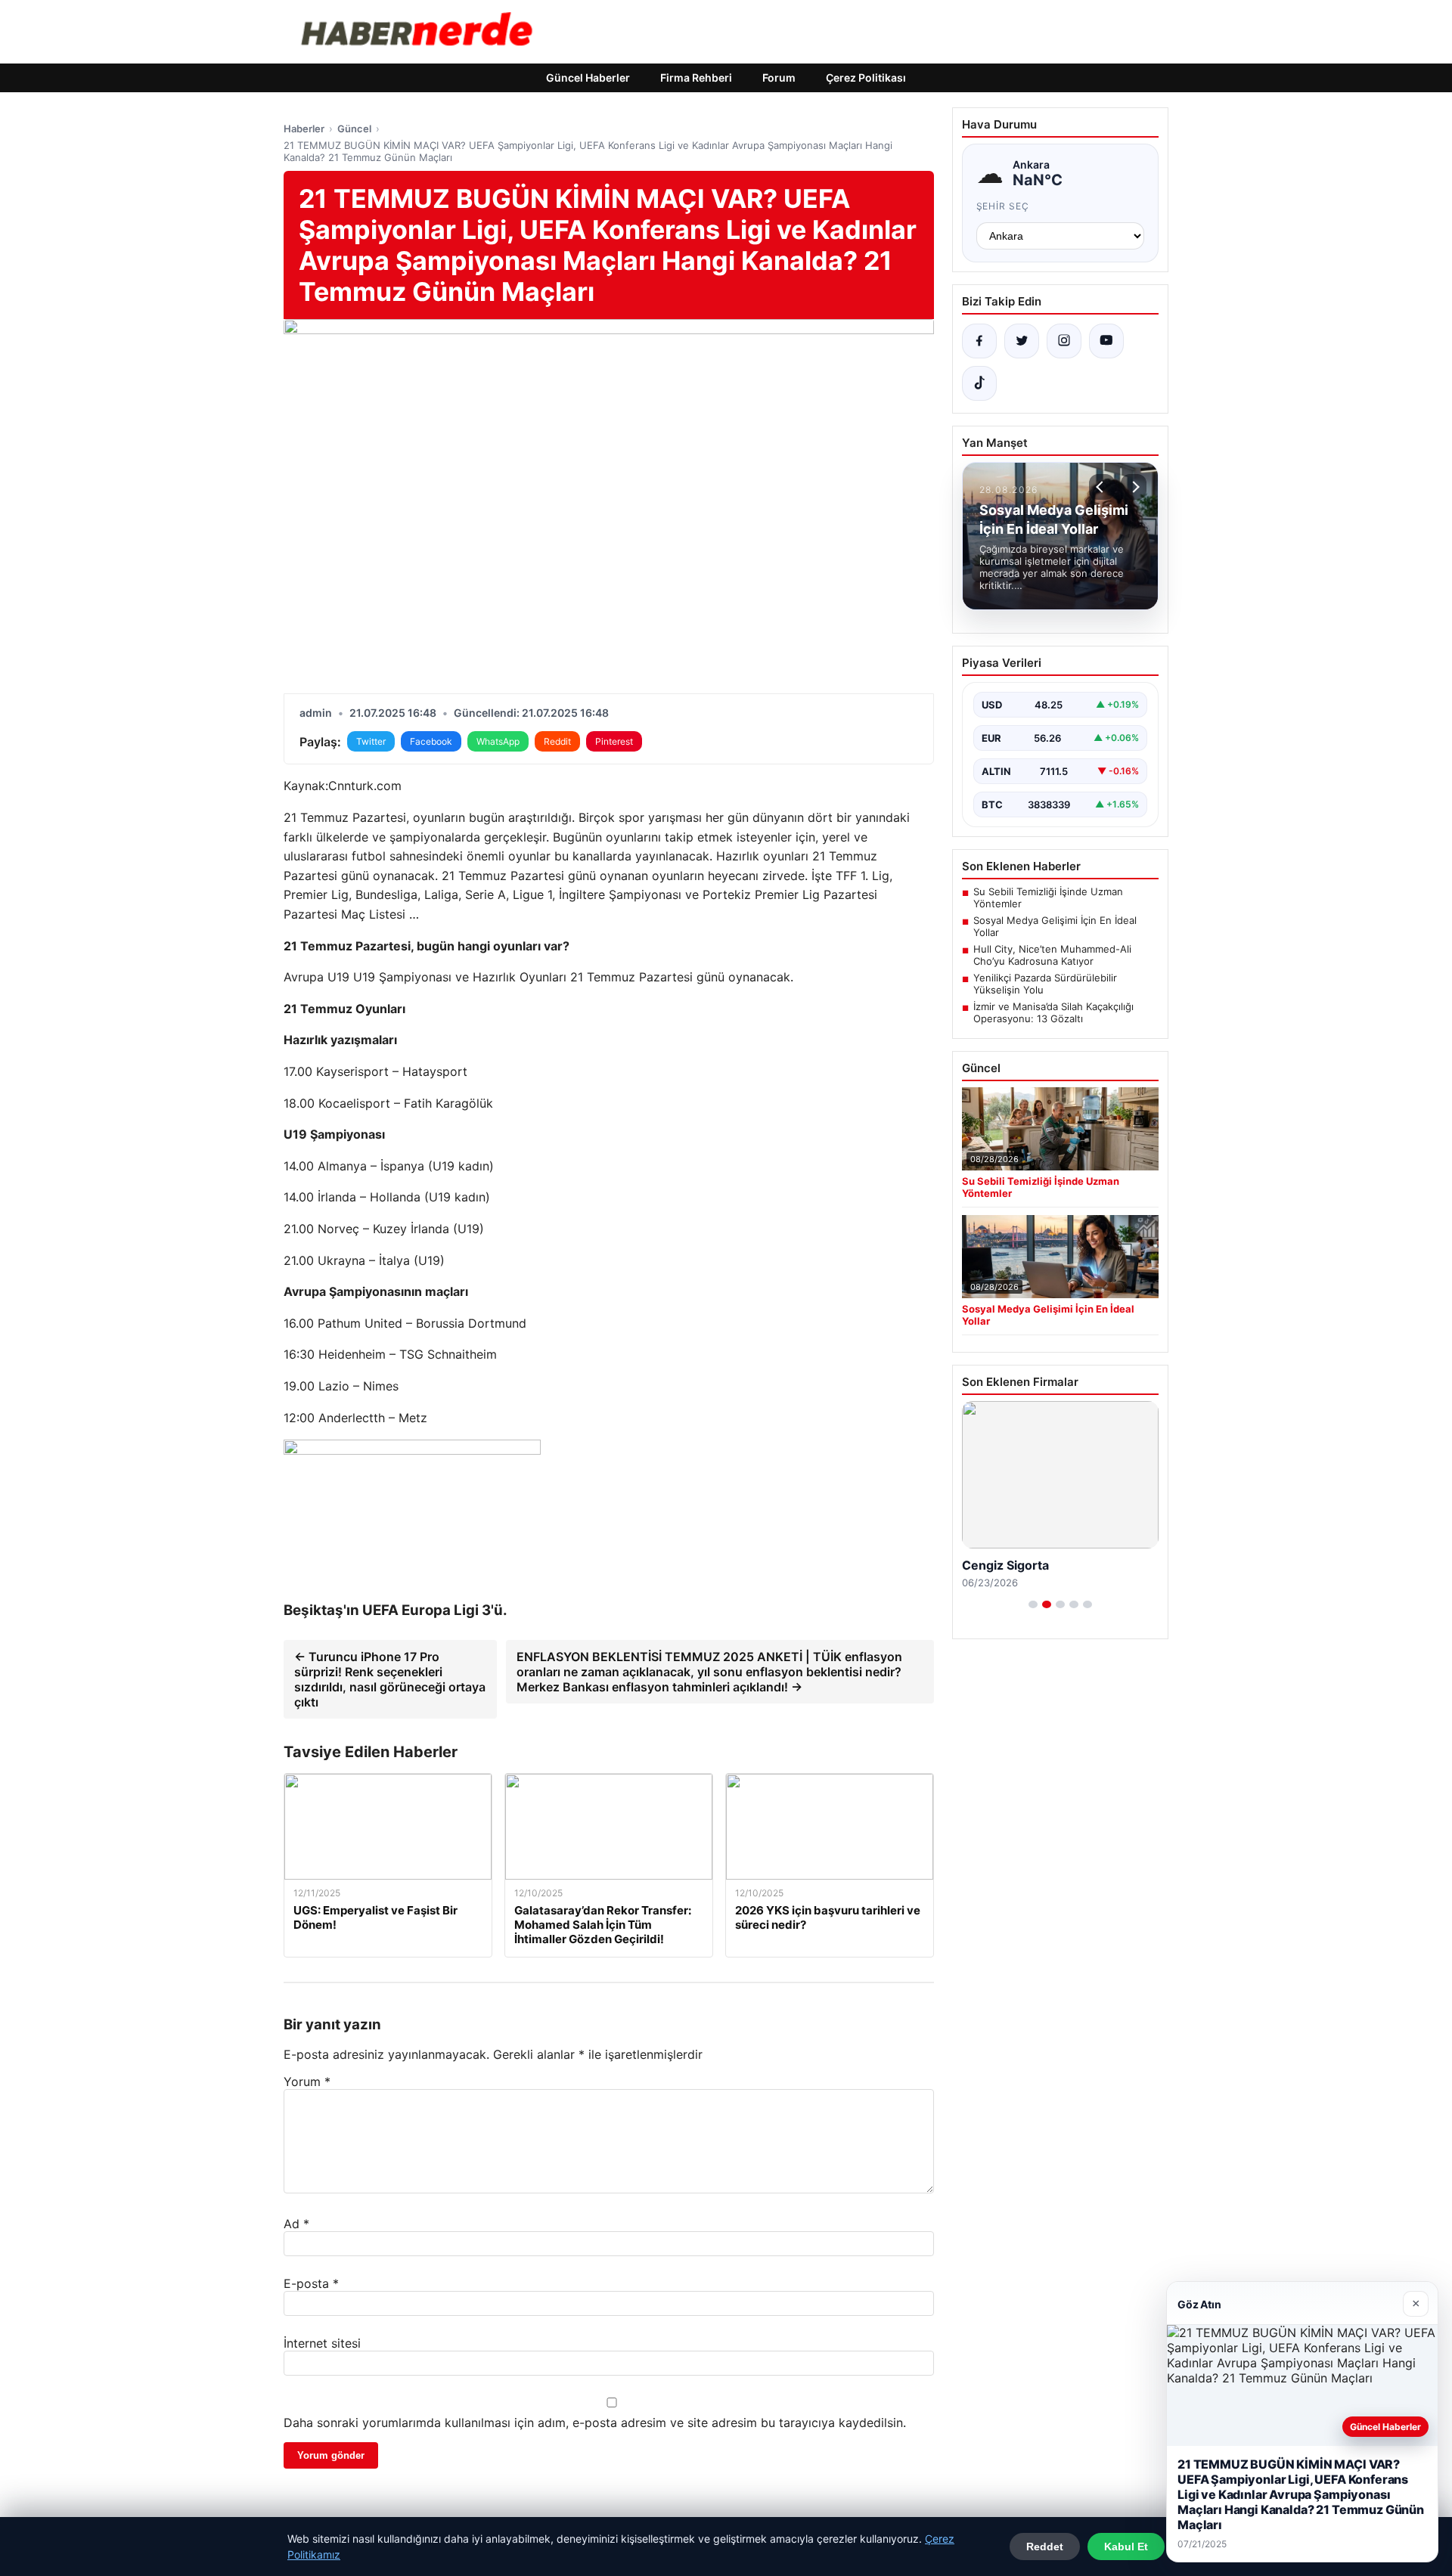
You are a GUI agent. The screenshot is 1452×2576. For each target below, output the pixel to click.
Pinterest (614, 741)
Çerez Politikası (866, 77)
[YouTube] (1106, 341)
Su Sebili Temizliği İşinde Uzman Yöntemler (1048, 897)
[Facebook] (979, 341)
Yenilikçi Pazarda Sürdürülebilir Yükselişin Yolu (1045, 984)
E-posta (311, 2283)
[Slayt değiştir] (1033, 1604)
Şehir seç (1003, 206)
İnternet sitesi (322, 2343)
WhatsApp (498, 741)
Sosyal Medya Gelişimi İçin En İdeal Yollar (1055, 926)
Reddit (557, 741)
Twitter (371, 741)
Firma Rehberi (696, 77)
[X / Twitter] (1022, 341)
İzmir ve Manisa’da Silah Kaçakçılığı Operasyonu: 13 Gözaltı (1053, 1012)
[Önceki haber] (1102, 487)
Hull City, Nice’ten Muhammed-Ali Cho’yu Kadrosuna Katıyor (1052, 955)
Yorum (307, 2082)
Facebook (431, 741)
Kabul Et (1126, 2547)
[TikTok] (979, 383)
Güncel (354, 129)
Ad (296, 2224)
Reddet (1045, 2547)
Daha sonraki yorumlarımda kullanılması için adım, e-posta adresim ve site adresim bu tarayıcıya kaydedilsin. (595, 2423)
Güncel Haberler (588, 77)
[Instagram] (1064, 341)
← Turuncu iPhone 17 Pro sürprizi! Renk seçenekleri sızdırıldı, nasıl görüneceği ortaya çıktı (390, 1679)
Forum (779, 77)
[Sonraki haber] (1134, 487)
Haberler (304, 129)
